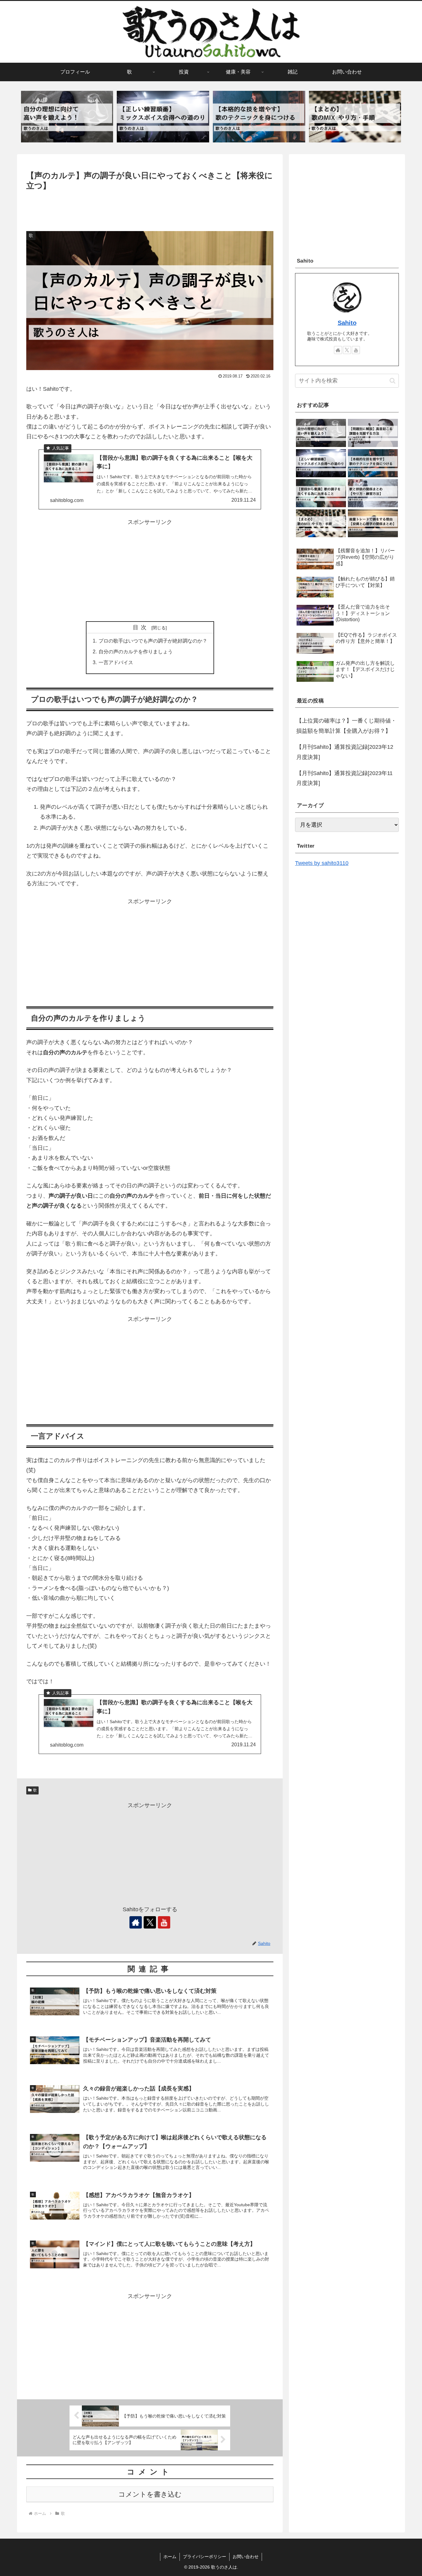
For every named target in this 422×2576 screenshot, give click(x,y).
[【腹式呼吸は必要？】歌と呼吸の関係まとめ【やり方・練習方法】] (373, 493)
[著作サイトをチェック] (136, 1922)
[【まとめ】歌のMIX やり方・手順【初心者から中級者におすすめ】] (355, 117)
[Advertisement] (150, 209)
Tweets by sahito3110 (322, 863)
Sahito (347, 323)
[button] (392, 381)
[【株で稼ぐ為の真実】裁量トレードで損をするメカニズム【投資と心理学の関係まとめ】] (373, 523)
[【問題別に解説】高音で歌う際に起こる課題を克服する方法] (373, 433)
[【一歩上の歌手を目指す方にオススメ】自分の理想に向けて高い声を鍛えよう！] (67, 117)
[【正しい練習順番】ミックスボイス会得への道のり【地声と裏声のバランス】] (163, 117)
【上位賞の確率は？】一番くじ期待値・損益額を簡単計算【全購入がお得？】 (346, 726)
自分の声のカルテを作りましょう (136, 651)
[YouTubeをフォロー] (164, 1922)
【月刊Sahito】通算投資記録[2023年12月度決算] (345, 752)
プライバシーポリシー (205, 2557)
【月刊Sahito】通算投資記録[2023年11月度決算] (344, 778)
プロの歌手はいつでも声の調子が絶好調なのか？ (153, 641)
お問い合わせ (246, 2557)
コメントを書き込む (150, 2494)
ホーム (170, 2557)
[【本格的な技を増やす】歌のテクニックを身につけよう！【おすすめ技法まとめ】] (259, 117)
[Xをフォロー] (150, 1922)
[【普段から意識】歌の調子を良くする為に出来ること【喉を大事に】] (321, 493)
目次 (141, 627)
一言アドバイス (116, 662)
